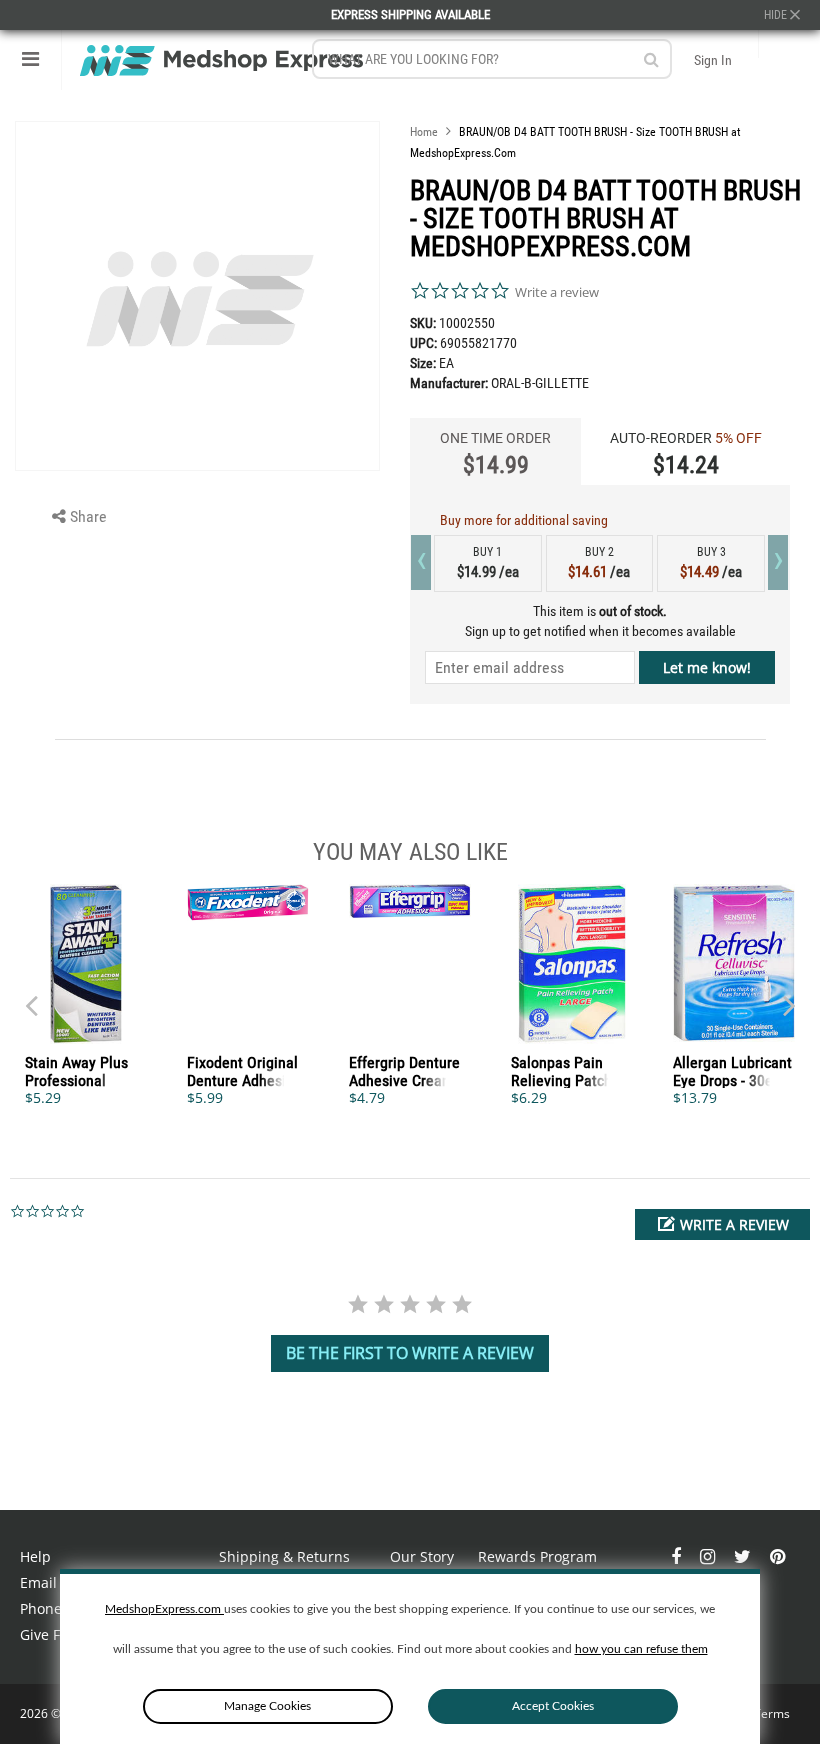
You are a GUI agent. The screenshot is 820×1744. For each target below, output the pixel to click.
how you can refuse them (641, 1649)
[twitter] (744, 1556)
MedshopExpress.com (164, 1609)
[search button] (651, 59)
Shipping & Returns (284, 1556)
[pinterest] (777, 1556)
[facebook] (678, 1556)
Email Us (49, 1582)
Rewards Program (537, 1556)
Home (424, 132)
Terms (772, 1713)
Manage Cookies (267, 1706)
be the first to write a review (410, 1353)
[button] (722, 1224)
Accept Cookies (553, 1706)
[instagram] (709, 1556)
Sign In (713, 60)
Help (35, 1556)
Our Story (422, 1556)
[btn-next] (31, 996)
